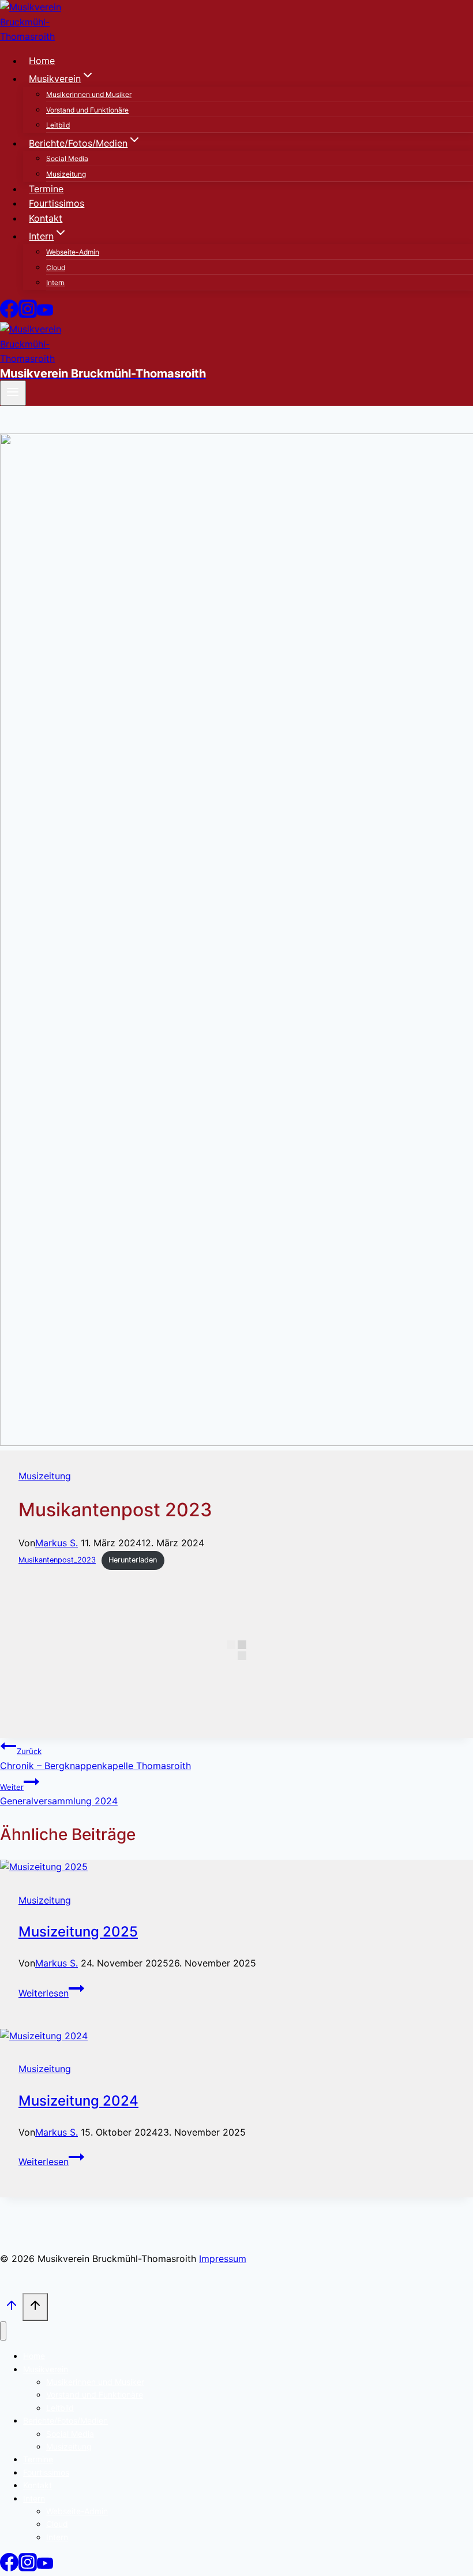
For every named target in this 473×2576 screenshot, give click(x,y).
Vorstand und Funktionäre (87, 110)
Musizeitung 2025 (78, 1932)
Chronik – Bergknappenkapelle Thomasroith (95, 1759)
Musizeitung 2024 (78, 2101)
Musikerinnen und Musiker (89, 94)
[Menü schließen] (3, 2331)
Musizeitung (66, 174)
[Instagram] (28, 315)
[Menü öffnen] (13, 393)
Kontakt (46, 218)
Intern (55, 283)
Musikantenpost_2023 (57, 1560)
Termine (46, 189)
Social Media (67, 158)
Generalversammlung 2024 (59, 1795)
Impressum (223, 2259)
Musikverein (46, 2369)
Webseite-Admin (73, 252)
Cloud (56, 268)
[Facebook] (9, 315)
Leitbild (58, 125)
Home (42, 61)
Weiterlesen (51, 1993)
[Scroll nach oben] (11, 2308)
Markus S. (57, 1543)
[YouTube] (45, 315)
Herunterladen (133, 1560)
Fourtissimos (57, 203)
